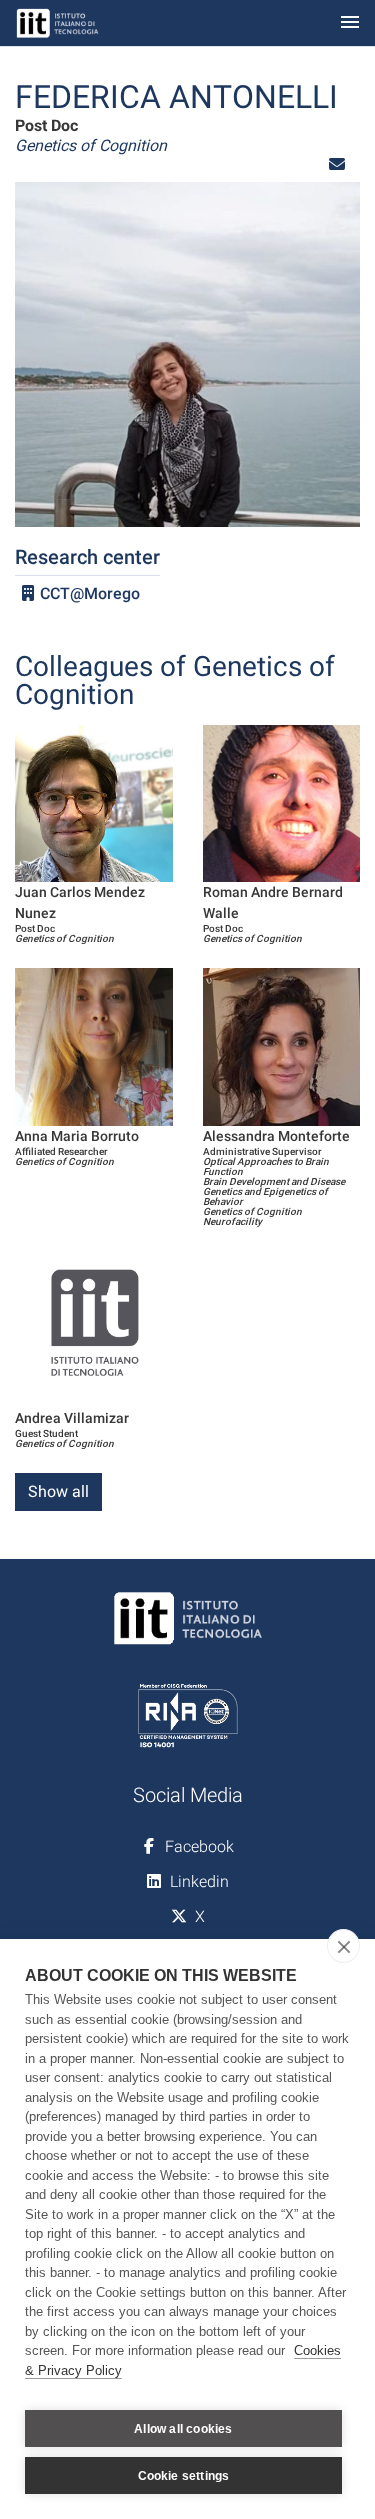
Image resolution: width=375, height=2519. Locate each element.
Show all (58, 1491)
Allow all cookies (183, 2429)
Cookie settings (184, 2476)
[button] (337, 164)
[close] (343, 1946)
